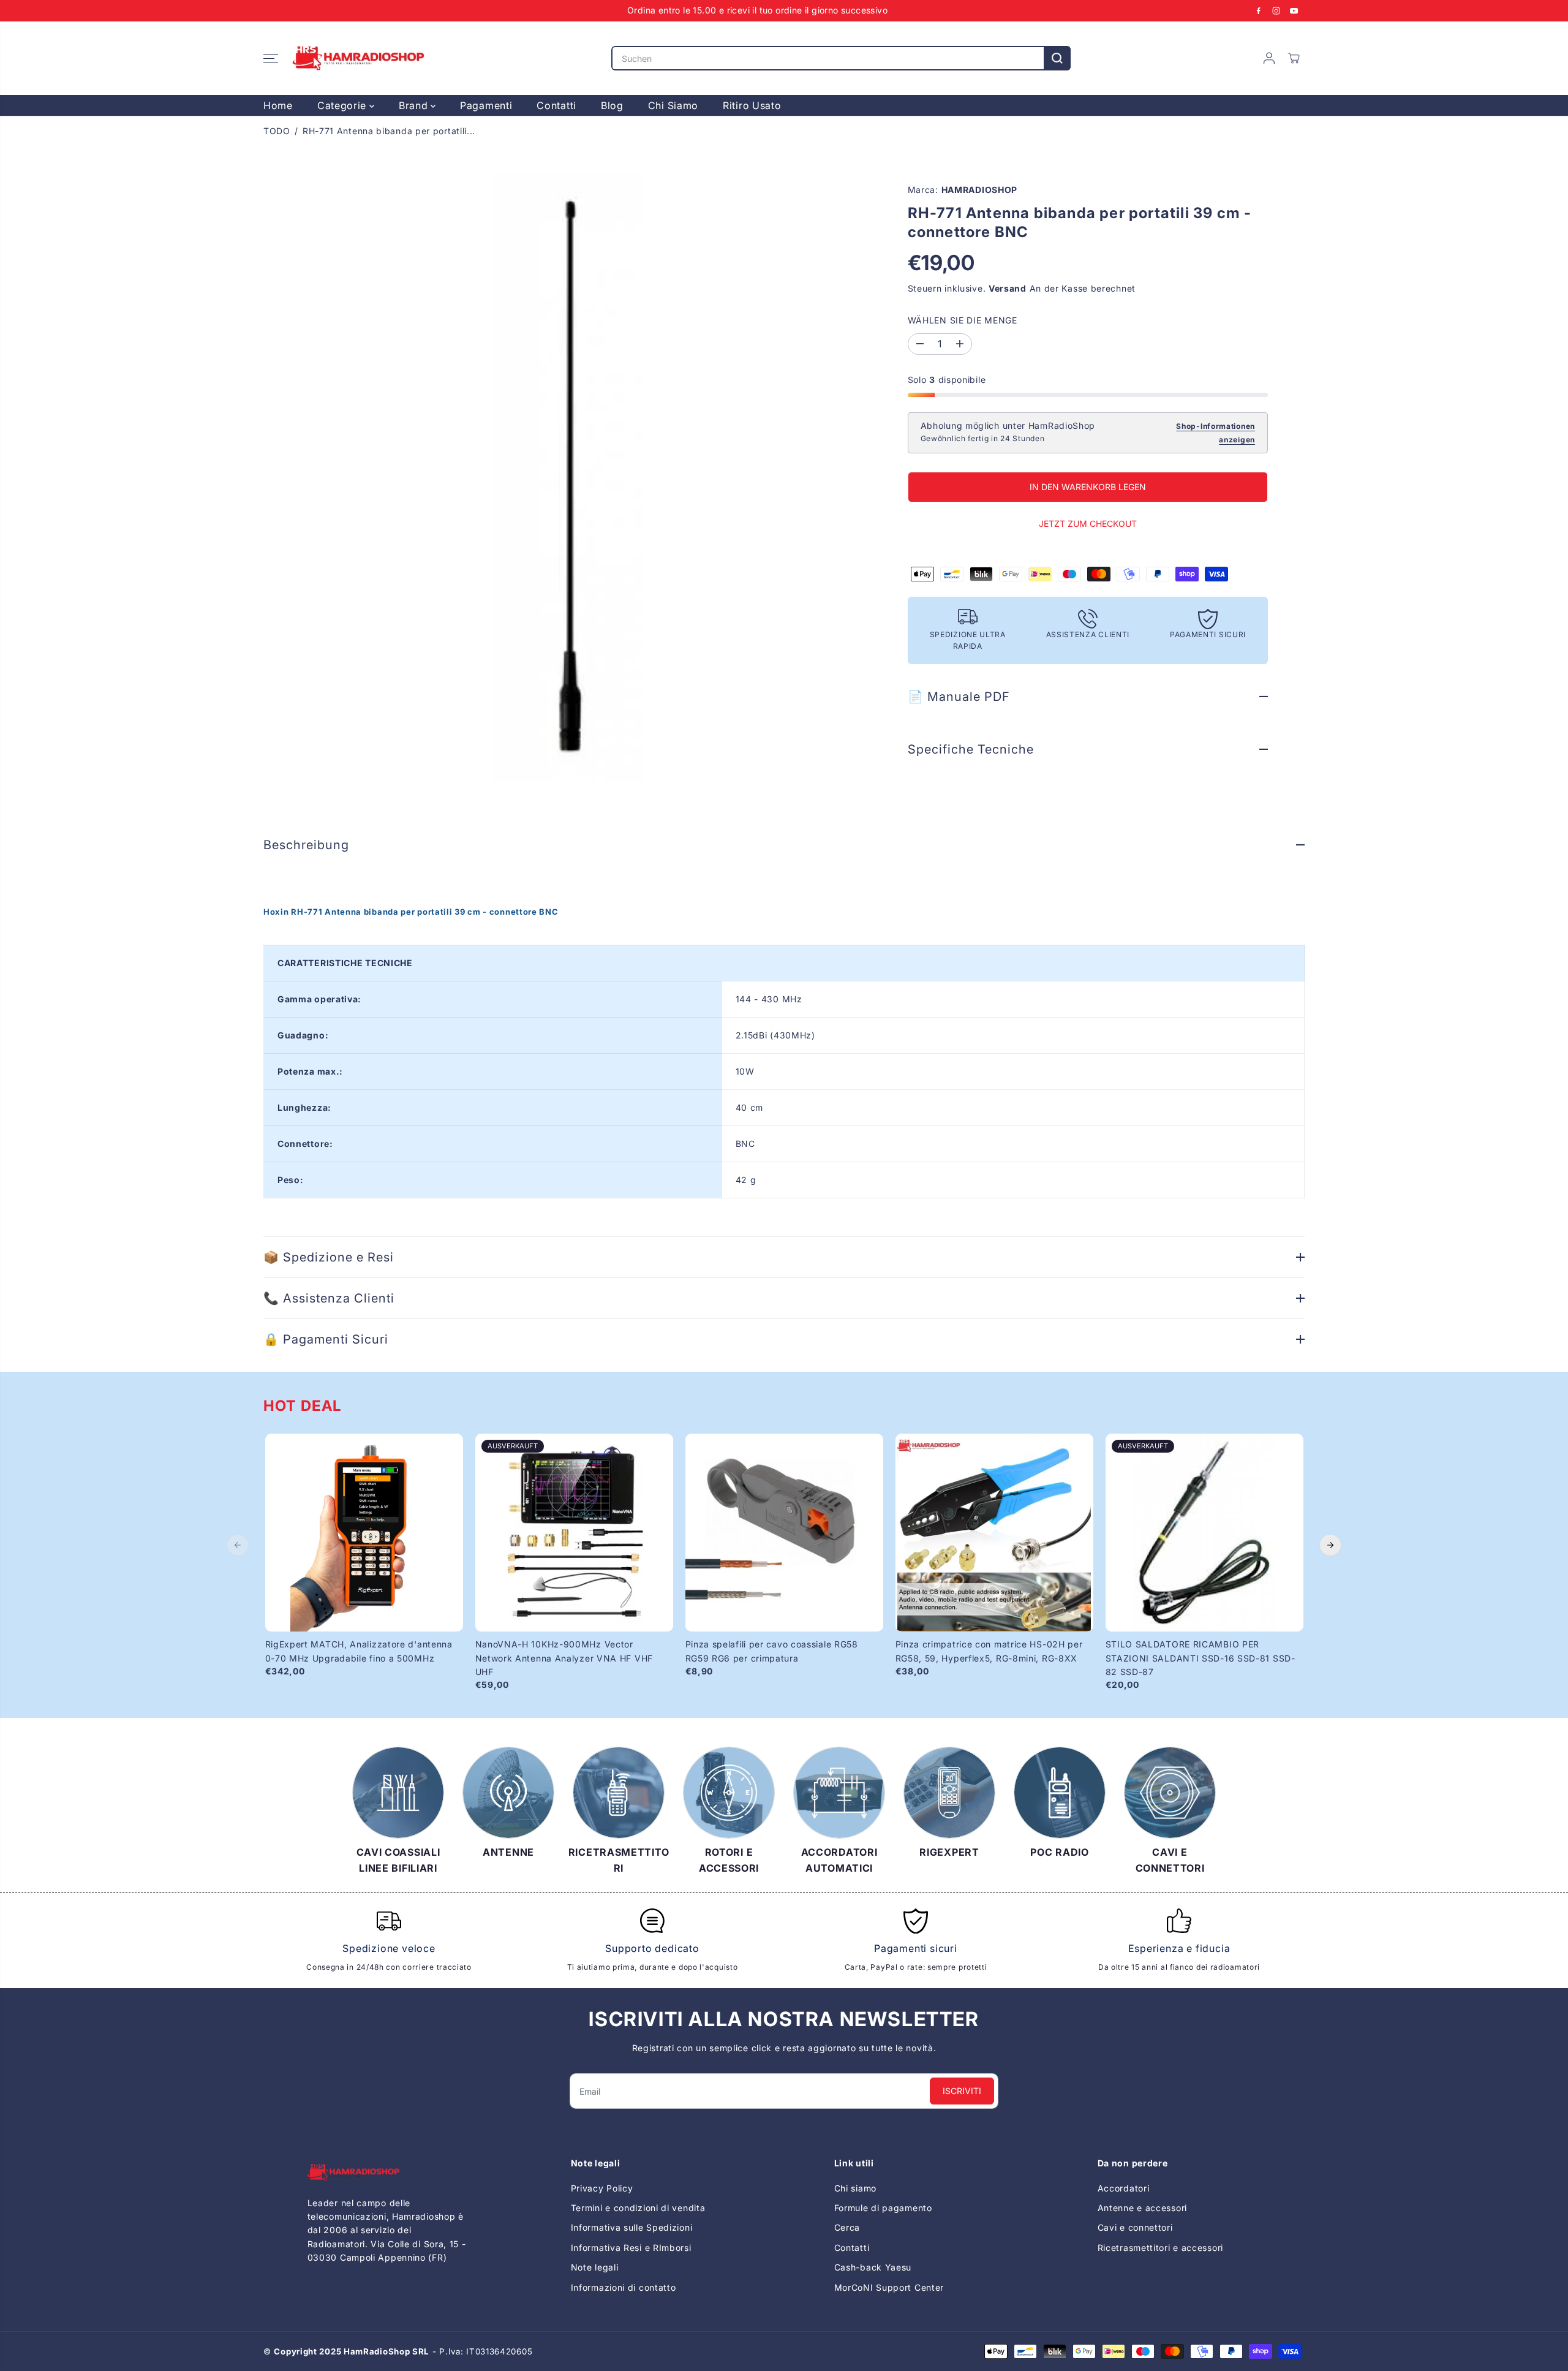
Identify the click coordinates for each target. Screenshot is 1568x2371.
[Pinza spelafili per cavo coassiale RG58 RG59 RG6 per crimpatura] (784, 1533)
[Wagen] (1294, 58)
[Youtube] (1294, 10)
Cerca (847, 2227)
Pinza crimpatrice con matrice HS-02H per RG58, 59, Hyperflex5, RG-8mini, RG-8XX (989, 1651)
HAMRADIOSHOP (979, 190)
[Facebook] (1259, 10)
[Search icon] (1057, 58)
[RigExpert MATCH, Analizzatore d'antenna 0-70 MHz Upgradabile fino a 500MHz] (364, 1533)
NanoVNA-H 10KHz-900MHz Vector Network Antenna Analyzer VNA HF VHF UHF (564, 1658)
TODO (277, 131)
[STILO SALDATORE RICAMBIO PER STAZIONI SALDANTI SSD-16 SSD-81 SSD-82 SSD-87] (1204, 1533)
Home (278, 105)
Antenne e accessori (1142, 2208)
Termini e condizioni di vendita (638, 2208)
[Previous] (238, 1545)
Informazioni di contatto (624, 2287)
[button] (271, 58)
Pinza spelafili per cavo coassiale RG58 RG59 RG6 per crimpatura (772, 1651)
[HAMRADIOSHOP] (358, 58)
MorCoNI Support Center (889, 2287)
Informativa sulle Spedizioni (632, 2227)
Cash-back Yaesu (873, 2267)
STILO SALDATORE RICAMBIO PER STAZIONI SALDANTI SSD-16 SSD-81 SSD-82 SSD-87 (1200, 1658)
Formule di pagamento (883, 2208)
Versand (1008, 288)
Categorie (343, 105)
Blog (612, 105)
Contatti (556, 105)
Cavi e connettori (1135, 2227)
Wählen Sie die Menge (963, 320)
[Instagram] (1276, 10)
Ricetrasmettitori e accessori (1160, 2248)
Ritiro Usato (752, 105)
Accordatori (1124, 2188)
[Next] (1330, 1545)
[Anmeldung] (1269, 58)
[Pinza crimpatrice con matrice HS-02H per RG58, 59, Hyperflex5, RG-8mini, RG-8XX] (994, 1533)
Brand (415, 105)
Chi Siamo (673, 105)
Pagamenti (486, 105)
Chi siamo (855, 2188)
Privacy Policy (602, 2188)
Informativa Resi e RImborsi (631, 2248)
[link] (389, 2172)
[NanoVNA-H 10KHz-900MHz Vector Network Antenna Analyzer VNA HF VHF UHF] (574, 1533)
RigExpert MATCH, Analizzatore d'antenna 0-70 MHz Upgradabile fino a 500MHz (359, 1651)
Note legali (595, 2267)
